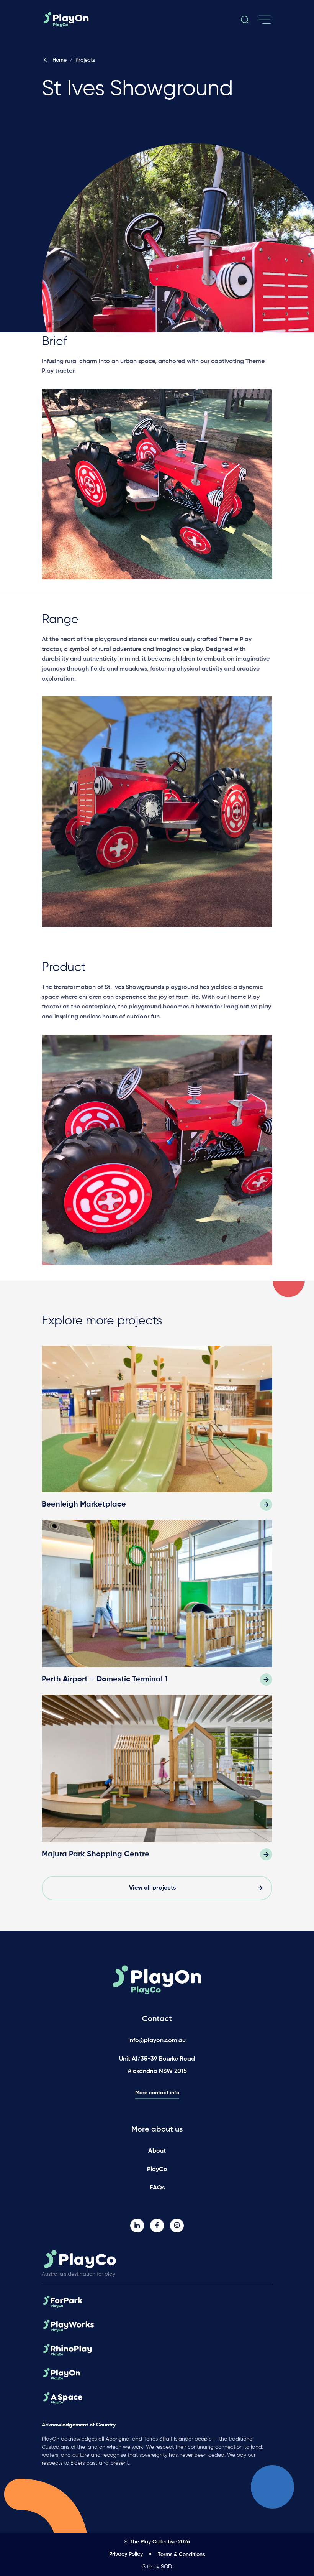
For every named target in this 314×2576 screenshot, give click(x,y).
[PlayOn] (75, 20)
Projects (85, 60)
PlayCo (157, 2170)
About (157, 2151)
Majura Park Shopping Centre (96, 1854)
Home (60, 60)
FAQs (157, 2188)
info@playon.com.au (157, 2041)
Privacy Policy (126, 2554)
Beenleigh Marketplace (84, 1505)
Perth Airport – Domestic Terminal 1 (105, 1679)
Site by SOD (157, 2567)
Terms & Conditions (181, 2555)
